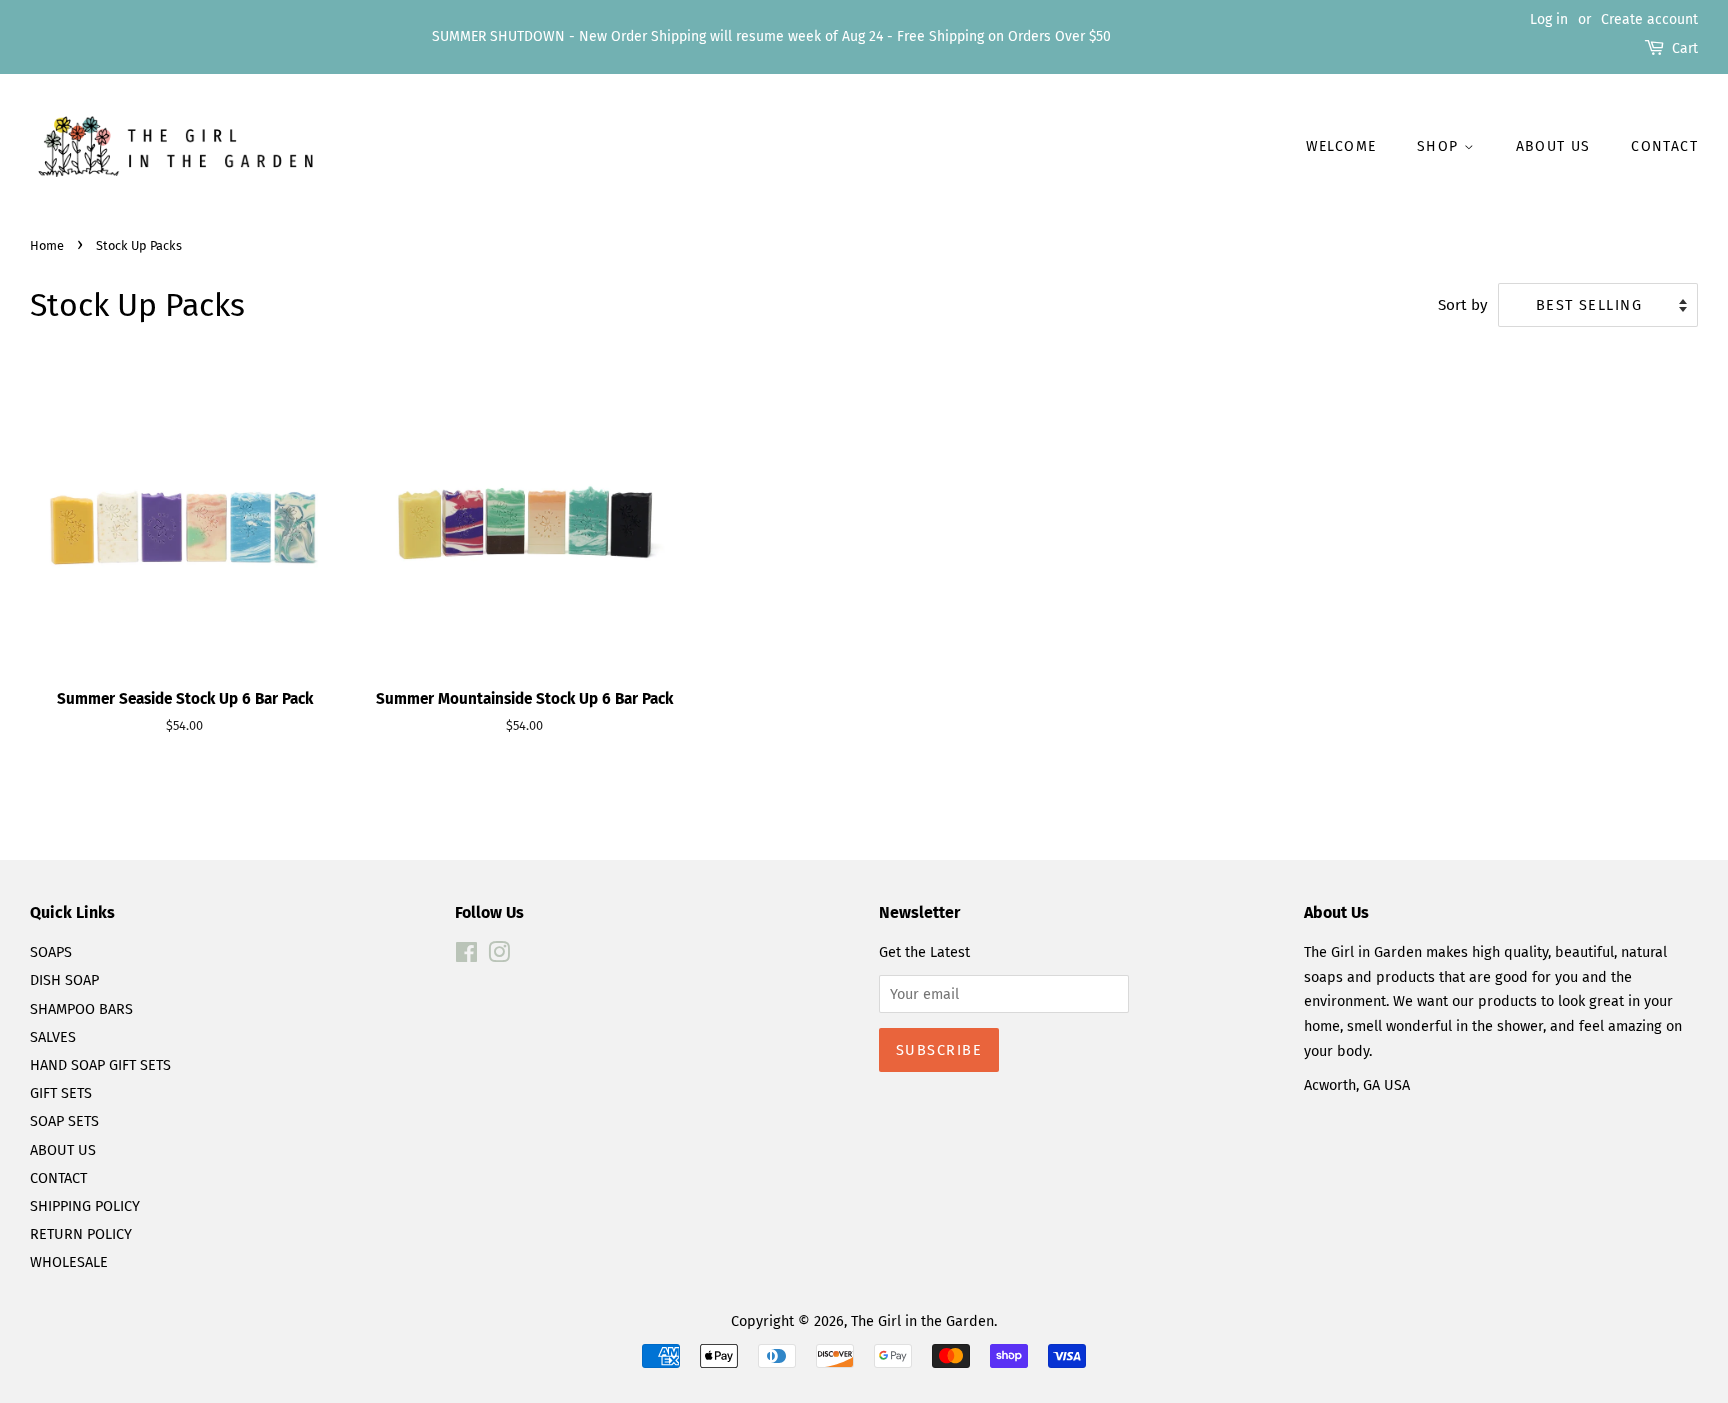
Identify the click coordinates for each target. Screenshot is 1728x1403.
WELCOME (1341, 146)
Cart (1685, 48)
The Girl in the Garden (922, 1321)
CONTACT (58, 1178)
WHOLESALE (69, 1262)
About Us (1553, 146)
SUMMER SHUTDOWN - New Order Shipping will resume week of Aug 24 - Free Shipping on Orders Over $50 (771, 36)
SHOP (1440, 146)
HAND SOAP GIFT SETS (100, 1065)
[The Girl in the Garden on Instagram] (499, 956)
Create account (1649, 19)
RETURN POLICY (81, 1234)
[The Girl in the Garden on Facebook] (466, 956)
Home (47, 245)
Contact (1664, 146)
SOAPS (51, 952)
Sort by (1463, 305)
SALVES (53, 1037)
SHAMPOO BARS (81, 1009)
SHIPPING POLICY (85, 1206)
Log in (1549, 19)
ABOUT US (63, 1150)
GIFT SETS (61, 1093)
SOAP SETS (64, 1121)
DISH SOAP (64, 980)
